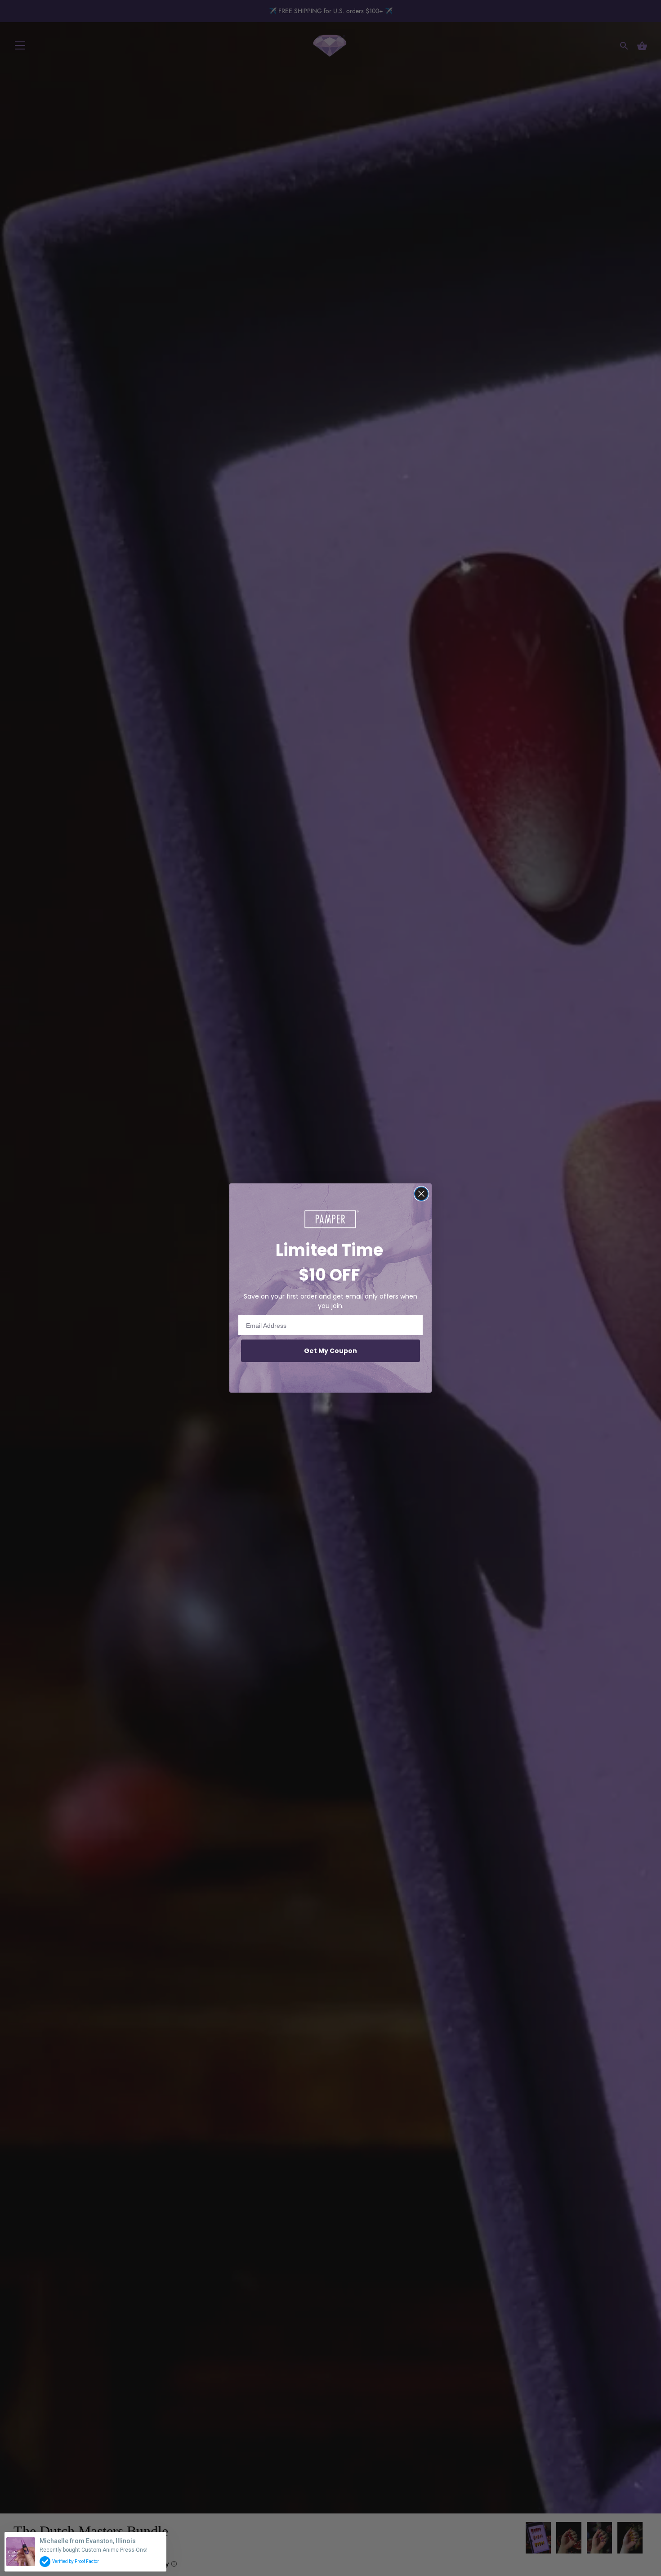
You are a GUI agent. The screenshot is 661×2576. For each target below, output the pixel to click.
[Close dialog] (421, 1194)
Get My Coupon (330, 1351)
